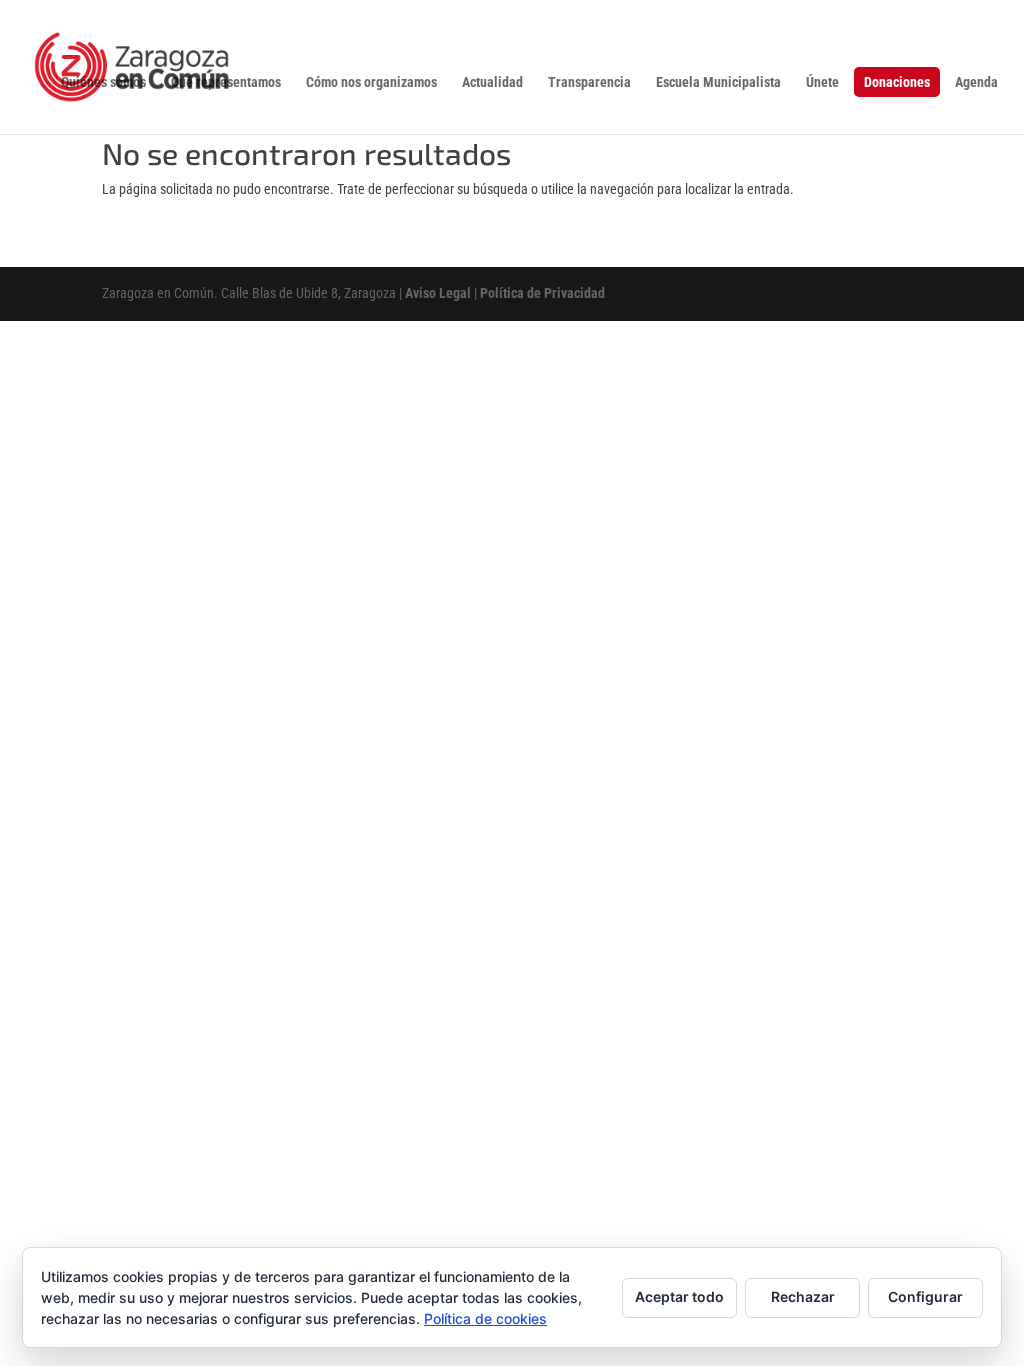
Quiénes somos (103, 82)
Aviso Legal (438, 293)
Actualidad (492, 82)
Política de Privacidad (542, 293)
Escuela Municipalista (718, 82)
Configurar (925, 1296)
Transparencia (589, 82)
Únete (822, 82)
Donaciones (897, 82)
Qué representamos (226, 82)
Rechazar (803, 1296)
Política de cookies (485, 1318)
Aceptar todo (679, 1296)
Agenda (976, 82)
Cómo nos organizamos (371, 82)
